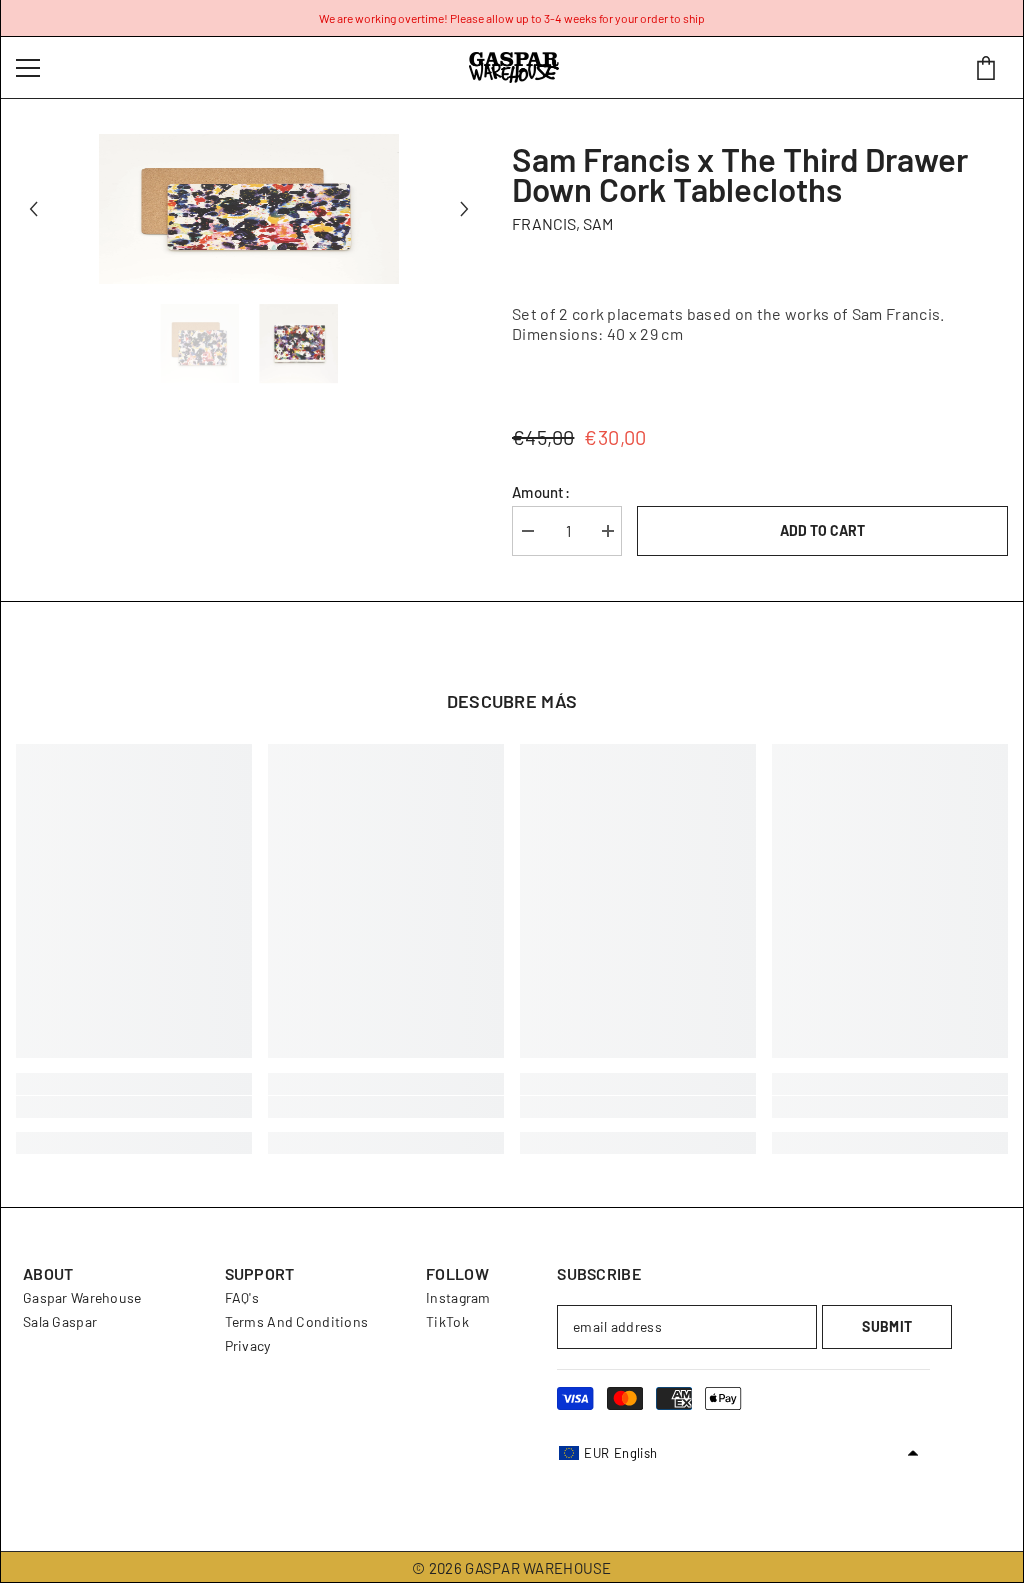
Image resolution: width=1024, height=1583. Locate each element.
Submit (887, 1326)
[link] (134, 1107)
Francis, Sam (562, 223)
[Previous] (33, 209)
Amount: (541, 492)
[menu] (28, 68)
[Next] (464, 209)
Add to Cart (822, 530)
